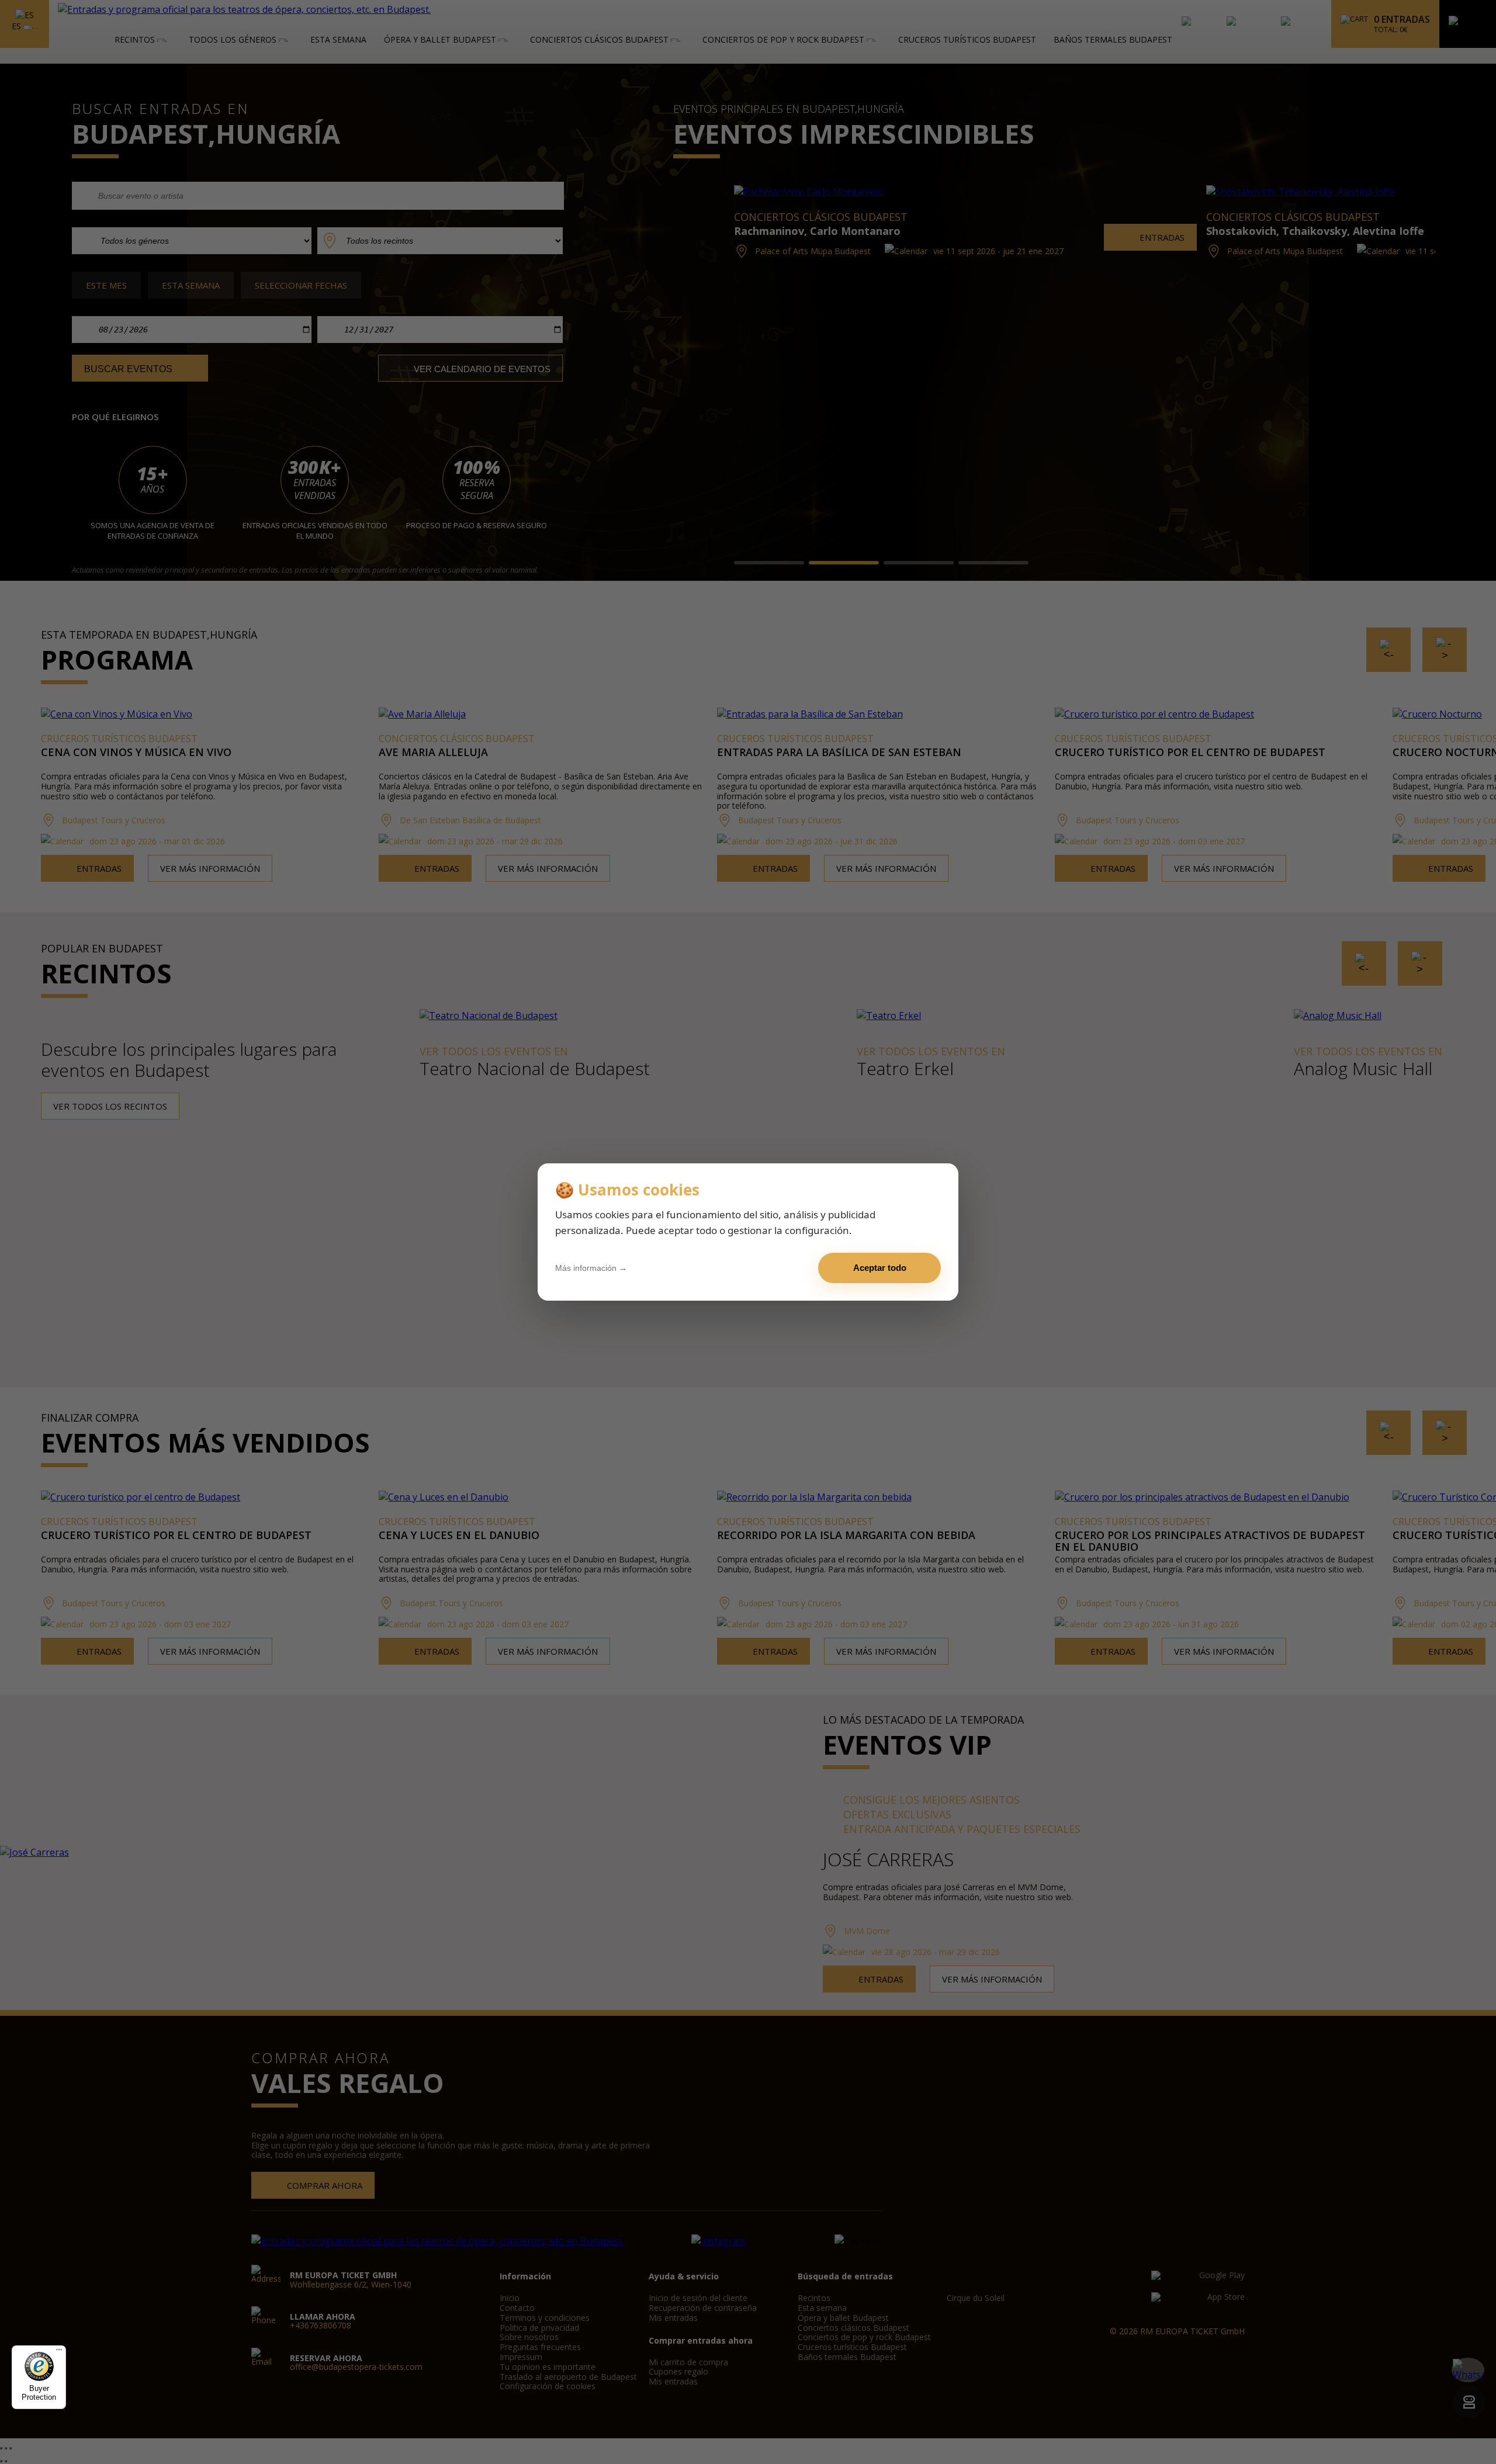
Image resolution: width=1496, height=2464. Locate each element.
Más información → (591, 1268)
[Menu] (59, 2352)
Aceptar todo (880, 1268)
